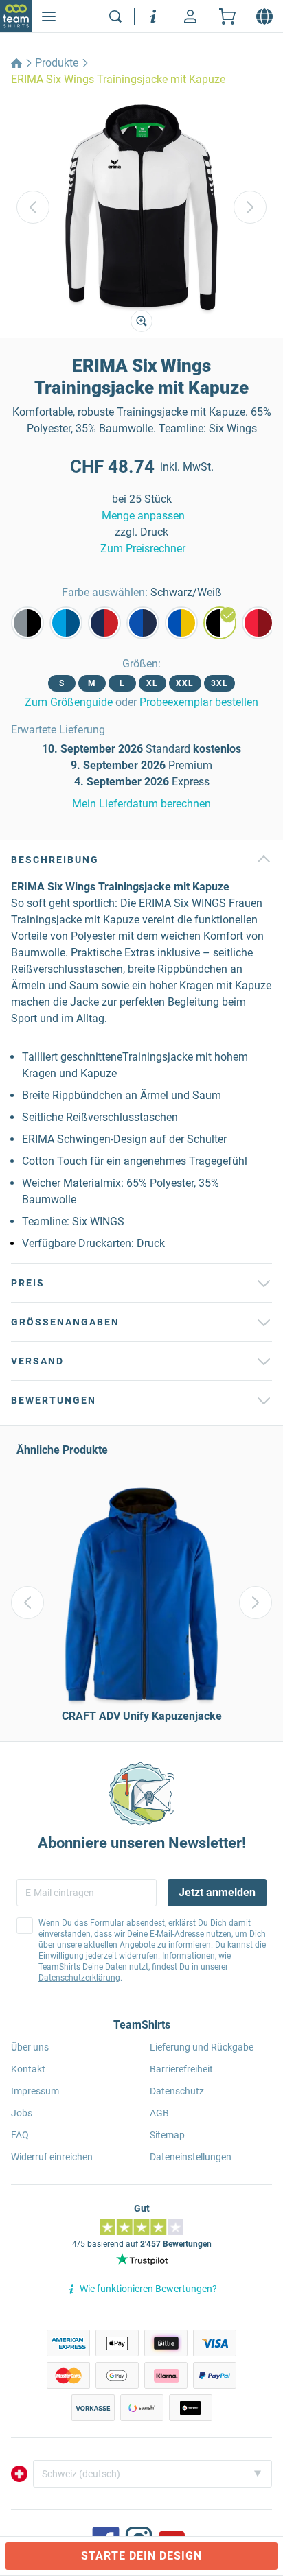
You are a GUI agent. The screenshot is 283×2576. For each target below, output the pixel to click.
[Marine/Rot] (104, 623)
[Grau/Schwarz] (27, 623)
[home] (16, 63)
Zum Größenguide (69, 702)
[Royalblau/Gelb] (181, 623)
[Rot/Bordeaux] (258, 623)
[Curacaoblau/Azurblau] (66, 623)
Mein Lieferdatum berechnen (141, 804)
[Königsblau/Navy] (143, 623)
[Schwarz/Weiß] (220, 623)
